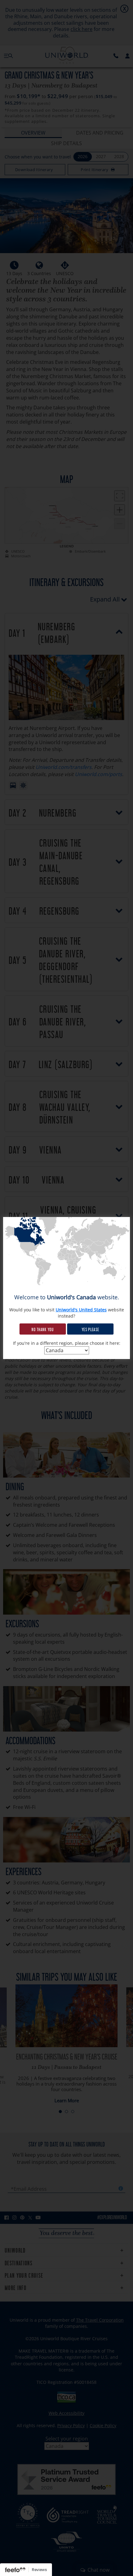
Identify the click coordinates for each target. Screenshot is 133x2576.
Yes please (90, 1329)
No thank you (43, 1329)
